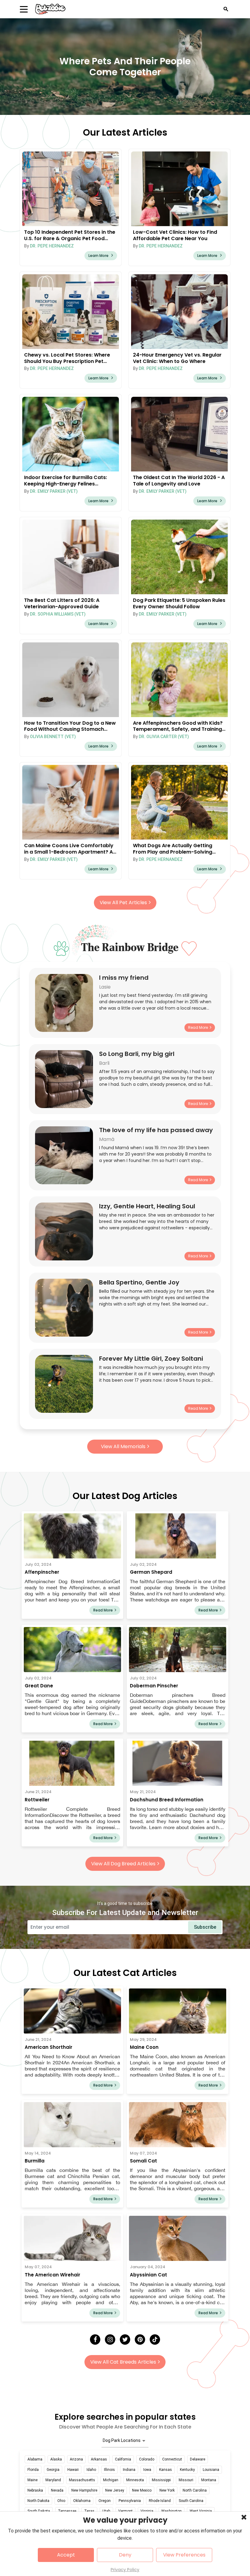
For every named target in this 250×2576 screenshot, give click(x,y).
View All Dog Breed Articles (123, 1864)
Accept (66, 2555)
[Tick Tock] (155, 2340)
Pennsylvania (130, 2501)
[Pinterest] (140, 2340)
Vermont (125, 2511)
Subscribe (205, 1927)
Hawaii (73, 2470)
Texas (89, 2511)
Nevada (57, 2490)
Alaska (56, 2459)
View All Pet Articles (123, 902)
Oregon (105, 2501)
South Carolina (191, 2501)
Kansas (166, 2470)
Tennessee (67, 2511)
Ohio (61, 2501)
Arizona (76, 2459)
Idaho (91, 2470)
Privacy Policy (125, 2570)
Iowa (147, 2470)
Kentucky (187, 2470)
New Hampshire (84, 2490)
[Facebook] (95, 2340)
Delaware (198, 2459)
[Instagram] (110, 2340)
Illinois (109, 2470)
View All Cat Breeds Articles (123, 2362)
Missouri (186, 2480)
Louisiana (211, 2470)
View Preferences (184, 2555)
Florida (33, 2470)
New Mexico (142, 2490)
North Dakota (38, 2501)
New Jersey (115, 2490)
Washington (171, 2511)
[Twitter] (125, 2340)
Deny (125, 2555)
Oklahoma (82, 2501)
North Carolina (195, 2490)
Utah (106, 2511)
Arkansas (99, 2459)
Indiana (129, 2470)
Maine (32, 2480)
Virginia (147, 2511)
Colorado (147, 2459)
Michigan (111, 2480)
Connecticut (172, 2459)
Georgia (53, 2470)
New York (167, 2490)
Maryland (53, 2480)
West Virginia (201, 2511)
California (123, 2459)
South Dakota (39, 2511)
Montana (209, 2480)
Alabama (35, 2459)
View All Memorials (123, 1446)
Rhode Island (160, 2501)
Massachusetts (82, 2480)
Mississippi (161, 2480)
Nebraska (35, 2490)
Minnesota (135, 2480)
